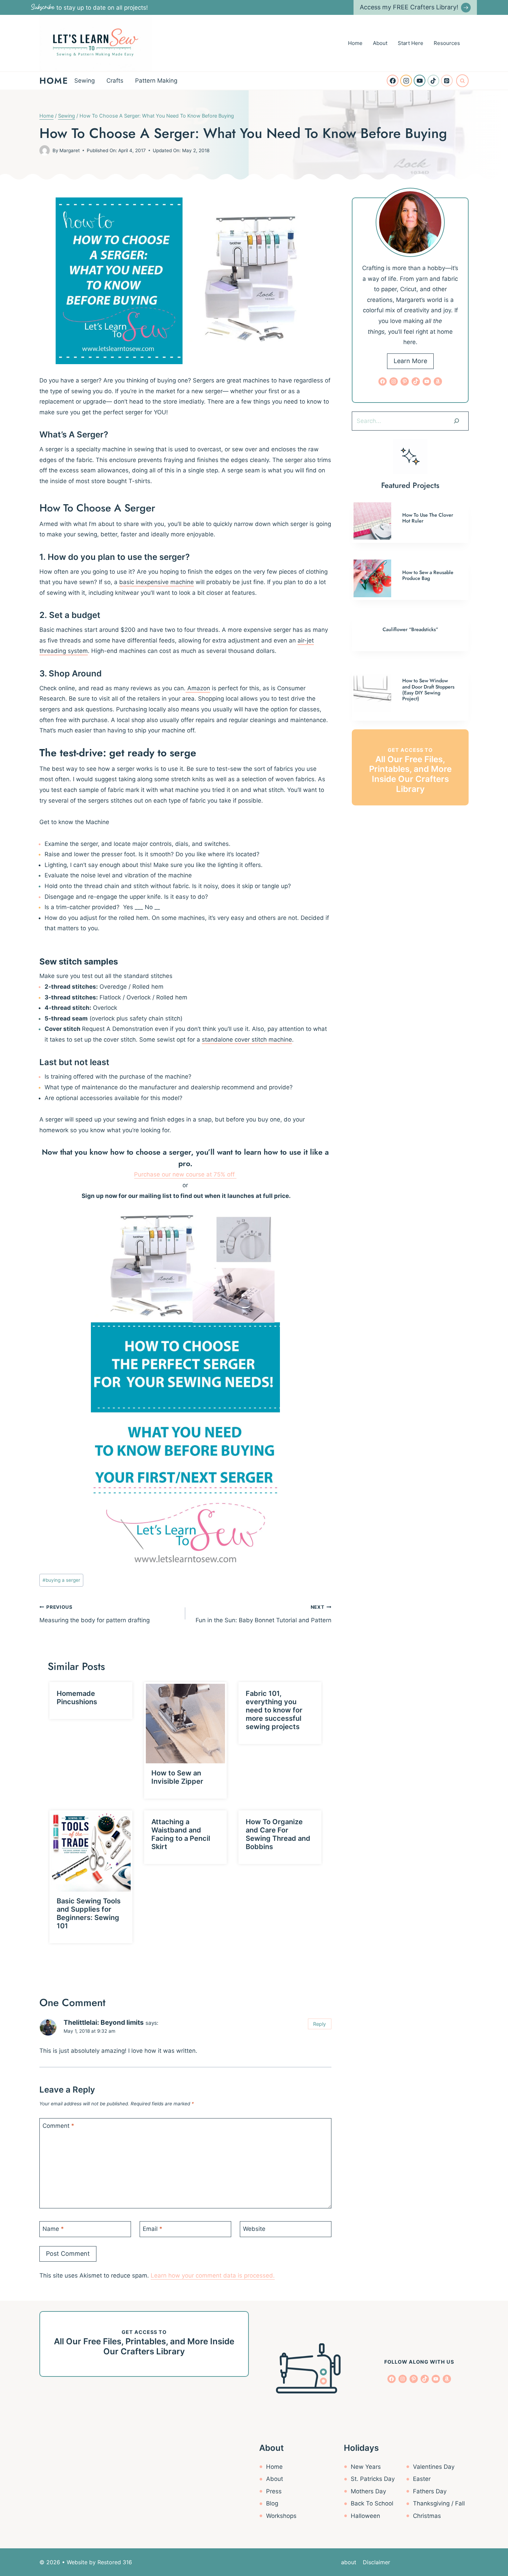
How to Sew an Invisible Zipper (177, 1777)
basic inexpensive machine (157, 582)
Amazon (198, 688)
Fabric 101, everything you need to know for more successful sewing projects (274, 1710)
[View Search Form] (462, 81)
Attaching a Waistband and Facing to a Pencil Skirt (181, 1834)
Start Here (411, 43)
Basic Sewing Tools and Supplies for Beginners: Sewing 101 (89, 1914)
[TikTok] (433, 81)
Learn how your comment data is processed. (213, 2275)
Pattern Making (156, 81)
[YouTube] (420, 81)
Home (355, 43)
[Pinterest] (447, 81)
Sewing (84, 81)
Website (254, 2229)
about (349, 2562)
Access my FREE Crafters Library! (409, 7)
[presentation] (186, 1724)
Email (153, 2229)
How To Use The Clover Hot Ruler (428, 518)
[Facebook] (393, 81)
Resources (447, 43)
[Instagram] (406, 81)
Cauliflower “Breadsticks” (410, 629)
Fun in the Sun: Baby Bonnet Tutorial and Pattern (263, 1614)
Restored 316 (115, 2562)
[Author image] (45, 150)
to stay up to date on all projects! (90, 8)
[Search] (457, 421)
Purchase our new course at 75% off (185, 1174)
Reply (319, 2024)
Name (53, 2229)
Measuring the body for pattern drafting (95, 1614)
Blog (272, 2503)
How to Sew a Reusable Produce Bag (428, 575)
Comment (58, 2126)
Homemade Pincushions (77, 1698)
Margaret (70, 150)
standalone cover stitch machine (247, 1040)
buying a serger (61, 1580)
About (380, 43)
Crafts (115, 81)
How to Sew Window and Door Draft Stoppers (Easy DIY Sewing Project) (428, 690)
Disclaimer (377, 2562)
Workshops (281, 2516)
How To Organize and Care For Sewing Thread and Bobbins (278, 1834)
